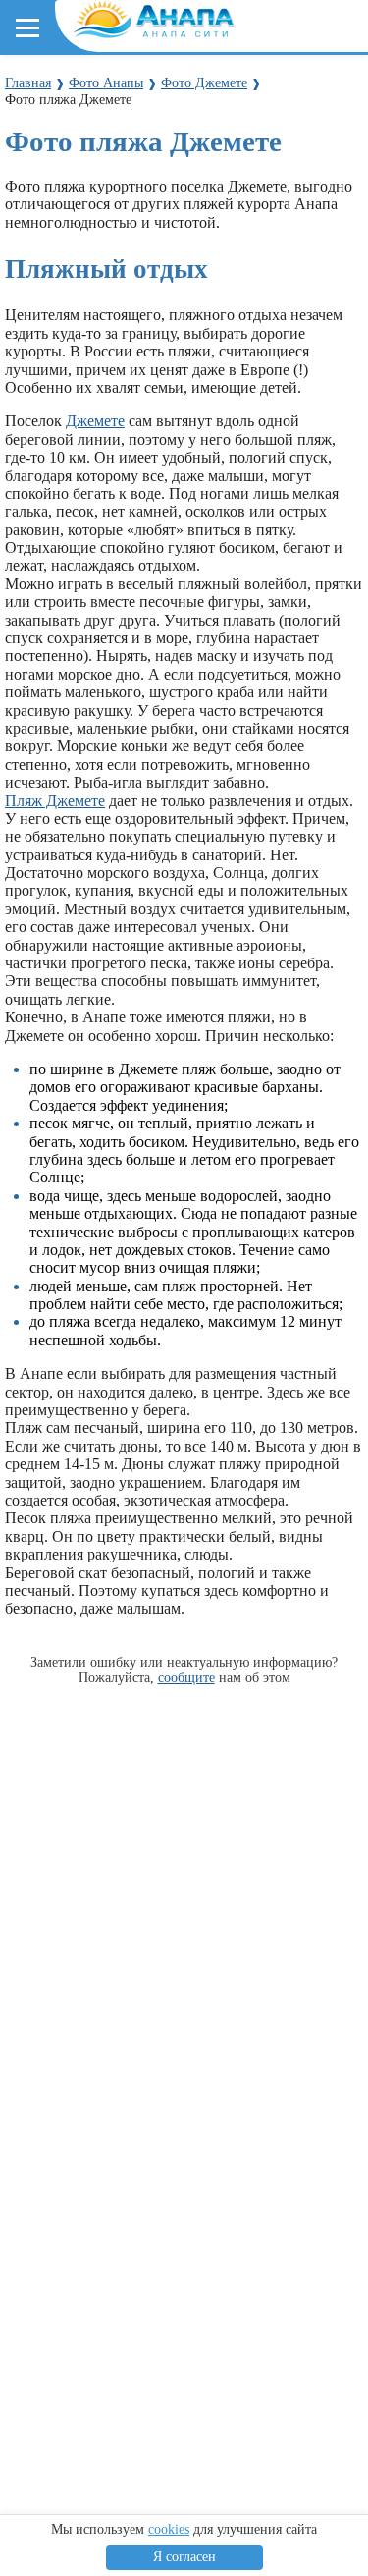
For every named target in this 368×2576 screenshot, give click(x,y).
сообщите (186, 1677)
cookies (169, 2529)
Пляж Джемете (55, 801)
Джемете (95, 421)
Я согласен (184, 2557)
